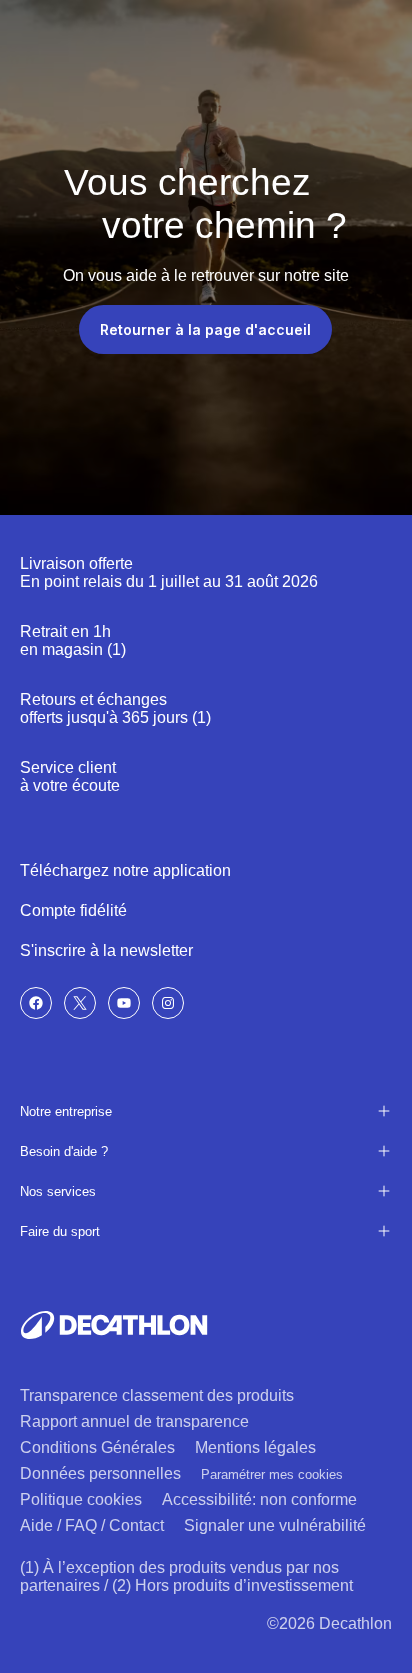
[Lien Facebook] (36, 1003)
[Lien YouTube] (124, 1003)
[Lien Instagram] (168, 1003)
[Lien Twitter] (80, 1003)
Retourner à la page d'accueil (205, 329)
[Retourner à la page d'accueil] (114, 1325)
